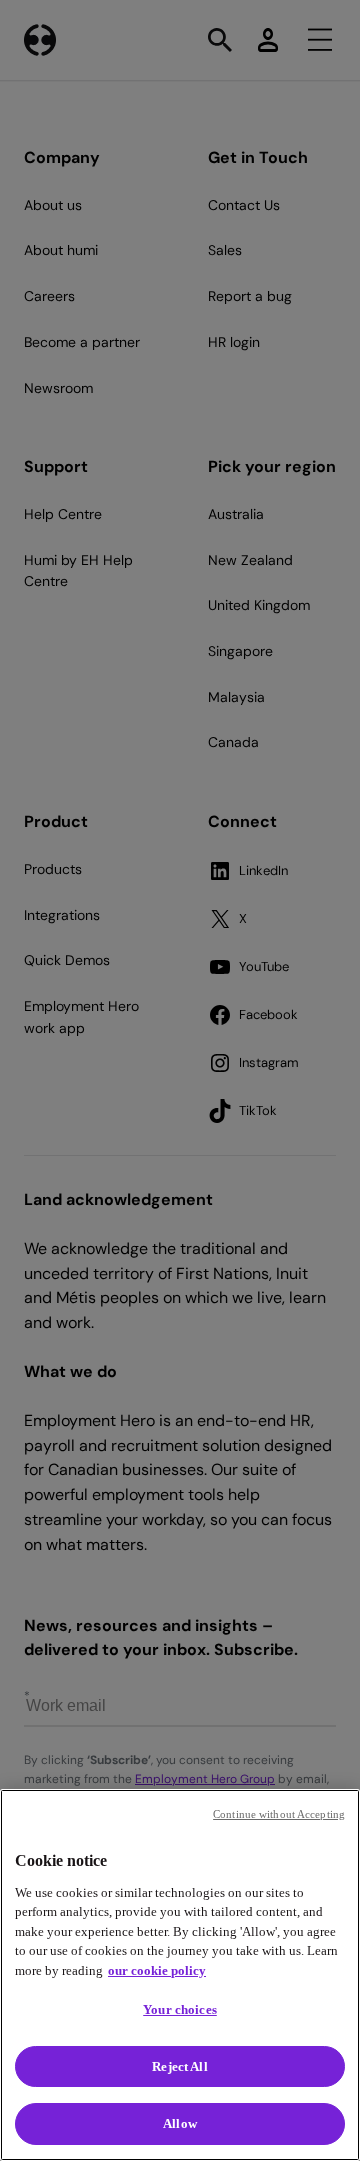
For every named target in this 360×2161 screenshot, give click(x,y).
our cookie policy (157, 1970)
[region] (180, 1975)
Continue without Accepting (279, 1814)
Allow (180, 2123)
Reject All (179, 2066)
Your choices (180, 2009)
